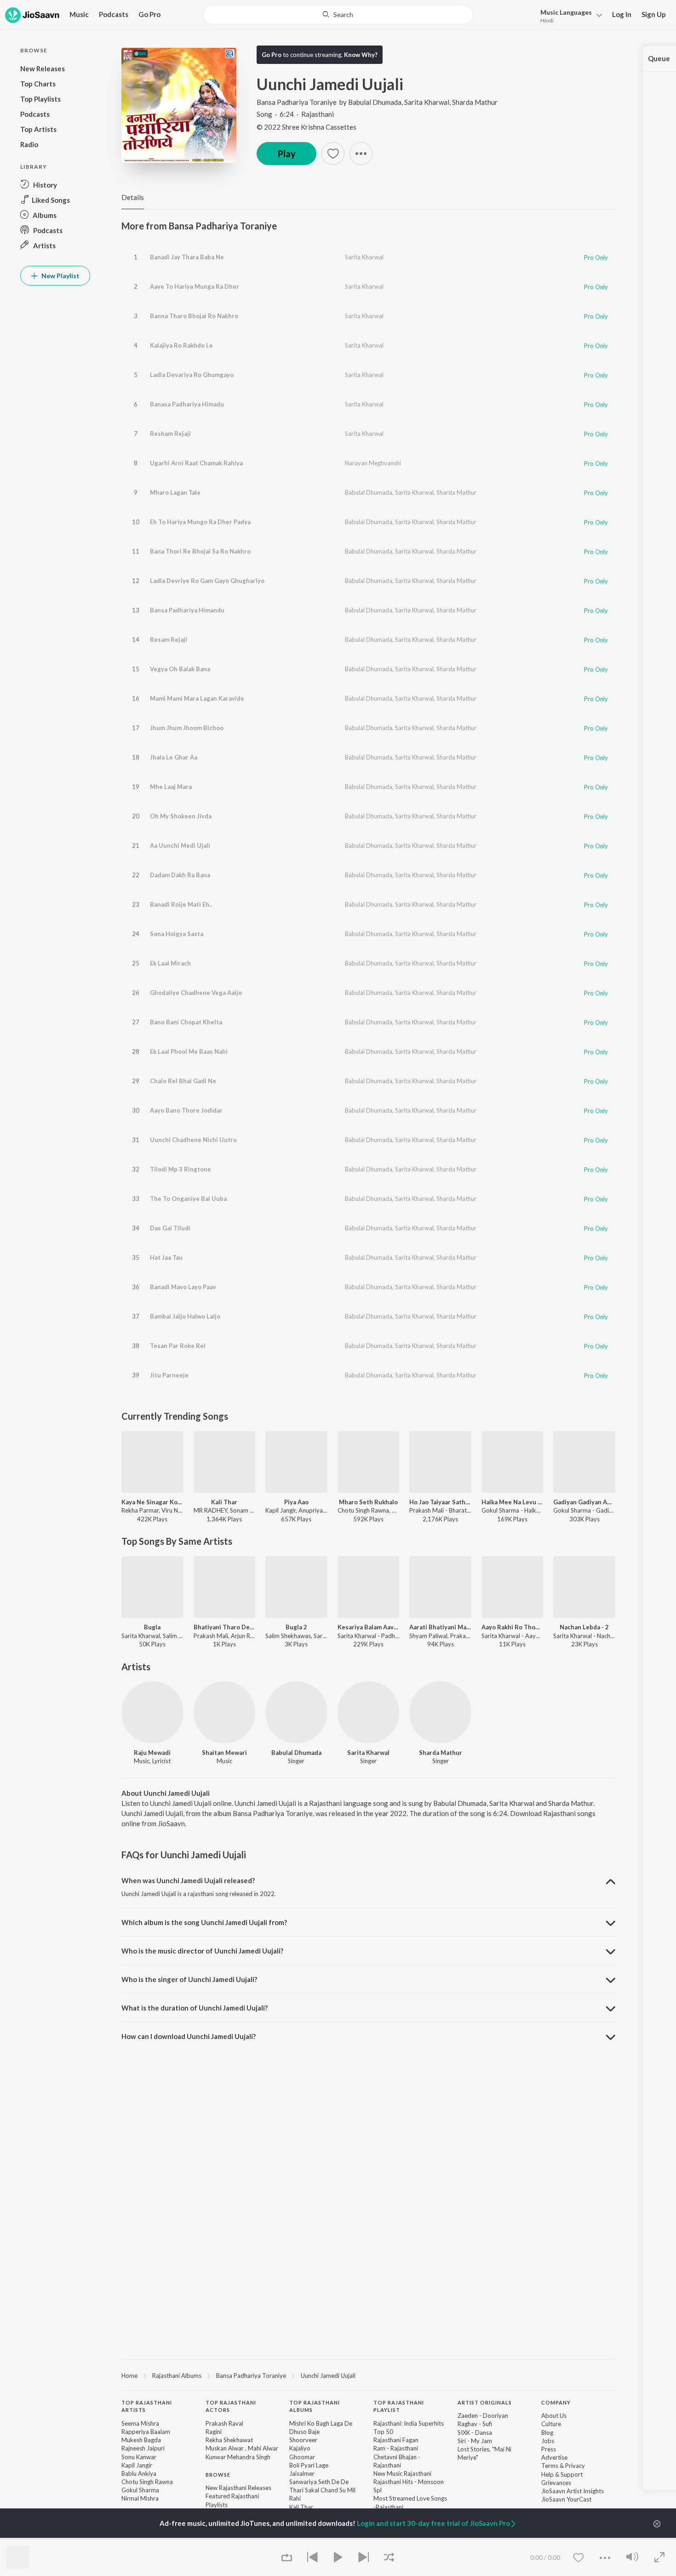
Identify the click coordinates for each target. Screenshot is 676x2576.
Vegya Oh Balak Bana (180, 669)
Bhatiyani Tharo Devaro (225, 1627)
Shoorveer (303, 2440)
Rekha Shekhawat (229, 2440)
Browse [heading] (218, 2475)
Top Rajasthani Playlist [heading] (399, 2406)
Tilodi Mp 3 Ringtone (180, 1169)
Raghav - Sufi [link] (475, 2424)
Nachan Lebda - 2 (584, 1627)
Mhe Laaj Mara (171, 787)
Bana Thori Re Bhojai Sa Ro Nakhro (200, 551)
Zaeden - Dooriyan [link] (483, 2416)
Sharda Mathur (475, 102)
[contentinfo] (368, 2484)
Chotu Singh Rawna (147, 2482)
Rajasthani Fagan (396, 2440)
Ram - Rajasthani (396, 2448)
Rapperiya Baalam (146, 2432)
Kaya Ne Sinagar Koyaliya (152, 1502)
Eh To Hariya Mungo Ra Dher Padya (200, 522)
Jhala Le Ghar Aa (174, 757)
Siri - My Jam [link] (475, 2441)
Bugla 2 (296, 1627)
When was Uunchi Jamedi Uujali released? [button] (188, 1880)
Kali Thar (224, 1502)
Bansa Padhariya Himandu (187, 610)
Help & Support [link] (562, 2474)
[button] (569, 15)
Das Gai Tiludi (170, 1228)
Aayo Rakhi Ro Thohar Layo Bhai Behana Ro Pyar (513, 1627)
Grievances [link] (556, 2483)
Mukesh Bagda (141, 2440)
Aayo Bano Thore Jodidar (186, 1110)
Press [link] (549, 2449)
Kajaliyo (300, 2448)
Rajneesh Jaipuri (143, 2448)
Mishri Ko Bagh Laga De (321, 2423)
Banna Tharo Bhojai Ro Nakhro (194, 316)
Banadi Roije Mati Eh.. (181, 904)
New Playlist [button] (60, 276)
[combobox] (338, 15)
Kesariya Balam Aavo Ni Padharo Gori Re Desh (369, 1627)
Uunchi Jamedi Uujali (328, 2376)
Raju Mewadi (152, 1753)
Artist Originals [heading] (485, 2402)
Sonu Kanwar (139, 2457)
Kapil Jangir (137, 2465)
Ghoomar (302, 2457)
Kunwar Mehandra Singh (238, 2457)
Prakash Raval (224, 2423)
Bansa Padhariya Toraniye (297, 102)
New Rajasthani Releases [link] (238, 2488)
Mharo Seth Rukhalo (368, 1502)
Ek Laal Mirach (170, 963)
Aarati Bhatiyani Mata (440, 1627)
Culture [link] (551, 2424)
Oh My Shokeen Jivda (181, 816)
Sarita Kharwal (427, 102)
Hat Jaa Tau (166, 1257)
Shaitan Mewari (224, 1753)
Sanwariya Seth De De (319, 2482)
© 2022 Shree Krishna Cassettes (306, 127)
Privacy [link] (575, 2466)
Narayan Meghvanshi (373, 463)
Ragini (214, 2432)
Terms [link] (550, 2466)
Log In (622, 14)
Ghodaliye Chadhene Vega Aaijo (196, 993)
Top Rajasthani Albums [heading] (315, 2406)
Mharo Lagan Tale (175, 492)
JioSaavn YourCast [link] (566, 2499)
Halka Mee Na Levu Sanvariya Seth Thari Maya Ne (513, 1502)
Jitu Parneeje (169, 1375)
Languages (566, 12)
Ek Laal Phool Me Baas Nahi (189, 1051)
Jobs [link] (548, 2441)
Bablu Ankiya (139, 2473)
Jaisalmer (302, 2473)
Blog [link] (547, 2433)
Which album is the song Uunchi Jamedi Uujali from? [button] (204, 1922)
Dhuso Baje (304, 2432)
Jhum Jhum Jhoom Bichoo (187, 728)
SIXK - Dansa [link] (475, 2433)
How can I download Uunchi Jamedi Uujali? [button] (189, 2036)
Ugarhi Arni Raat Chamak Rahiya (196, 463)
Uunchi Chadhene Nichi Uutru (193, 1140)
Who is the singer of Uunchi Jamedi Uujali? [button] (189, 1979)
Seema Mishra (140, 2423)
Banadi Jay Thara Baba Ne (187, 257)
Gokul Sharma (140, 2490)
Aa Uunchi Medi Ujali (180, 845)
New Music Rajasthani (402, 2473)
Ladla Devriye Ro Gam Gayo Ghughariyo (207, 581)
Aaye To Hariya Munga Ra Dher (195, 286)
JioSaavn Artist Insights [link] (573, 2491)
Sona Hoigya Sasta (177, 934)
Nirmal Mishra (140, 2498)
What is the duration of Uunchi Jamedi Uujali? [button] (195, 2008)
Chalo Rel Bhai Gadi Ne (183, 1081)
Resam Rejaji (169, 640)
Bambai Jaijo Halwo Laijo (185, 1316)
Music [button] (79, 14)
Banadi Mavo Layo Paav (183, 1287)
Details (133, 197)
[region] (368, 2375)
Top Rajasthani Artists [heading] (147, 2406)
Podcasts (114, 14)
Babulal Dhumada (375, 102)
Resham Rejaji (170, 434)
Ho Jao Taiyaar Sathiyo (440, 1502)
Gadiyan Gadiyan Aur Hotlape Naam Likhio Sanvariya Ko (584, 1502)
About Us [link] (554, 2416)
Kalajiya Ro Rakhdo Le (181, 345)
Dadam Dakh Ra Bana (180, 875)
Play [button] (286, 154)
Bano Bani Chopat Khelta (186, 1022)
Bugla (152, 1627)
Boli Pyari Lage (309, 2465)
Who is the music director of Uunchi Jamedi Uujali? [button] (202, 1951)
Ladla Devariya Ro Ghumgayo (192, 375)
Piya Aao (296, 1502)
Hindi (547, 20)
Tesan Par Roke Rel (178, 1346)
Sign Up (654, 14)
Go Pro (149, 14)
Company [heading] (556, 2402)
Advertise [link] (554, 2457)
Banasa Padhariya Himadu (187, 404)
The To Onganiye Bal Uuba (188, 1199)
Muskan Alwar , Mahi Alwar (242, 2448)
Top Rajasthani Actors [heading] (231, 2406)
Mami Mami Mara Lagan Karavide (197, 698)
